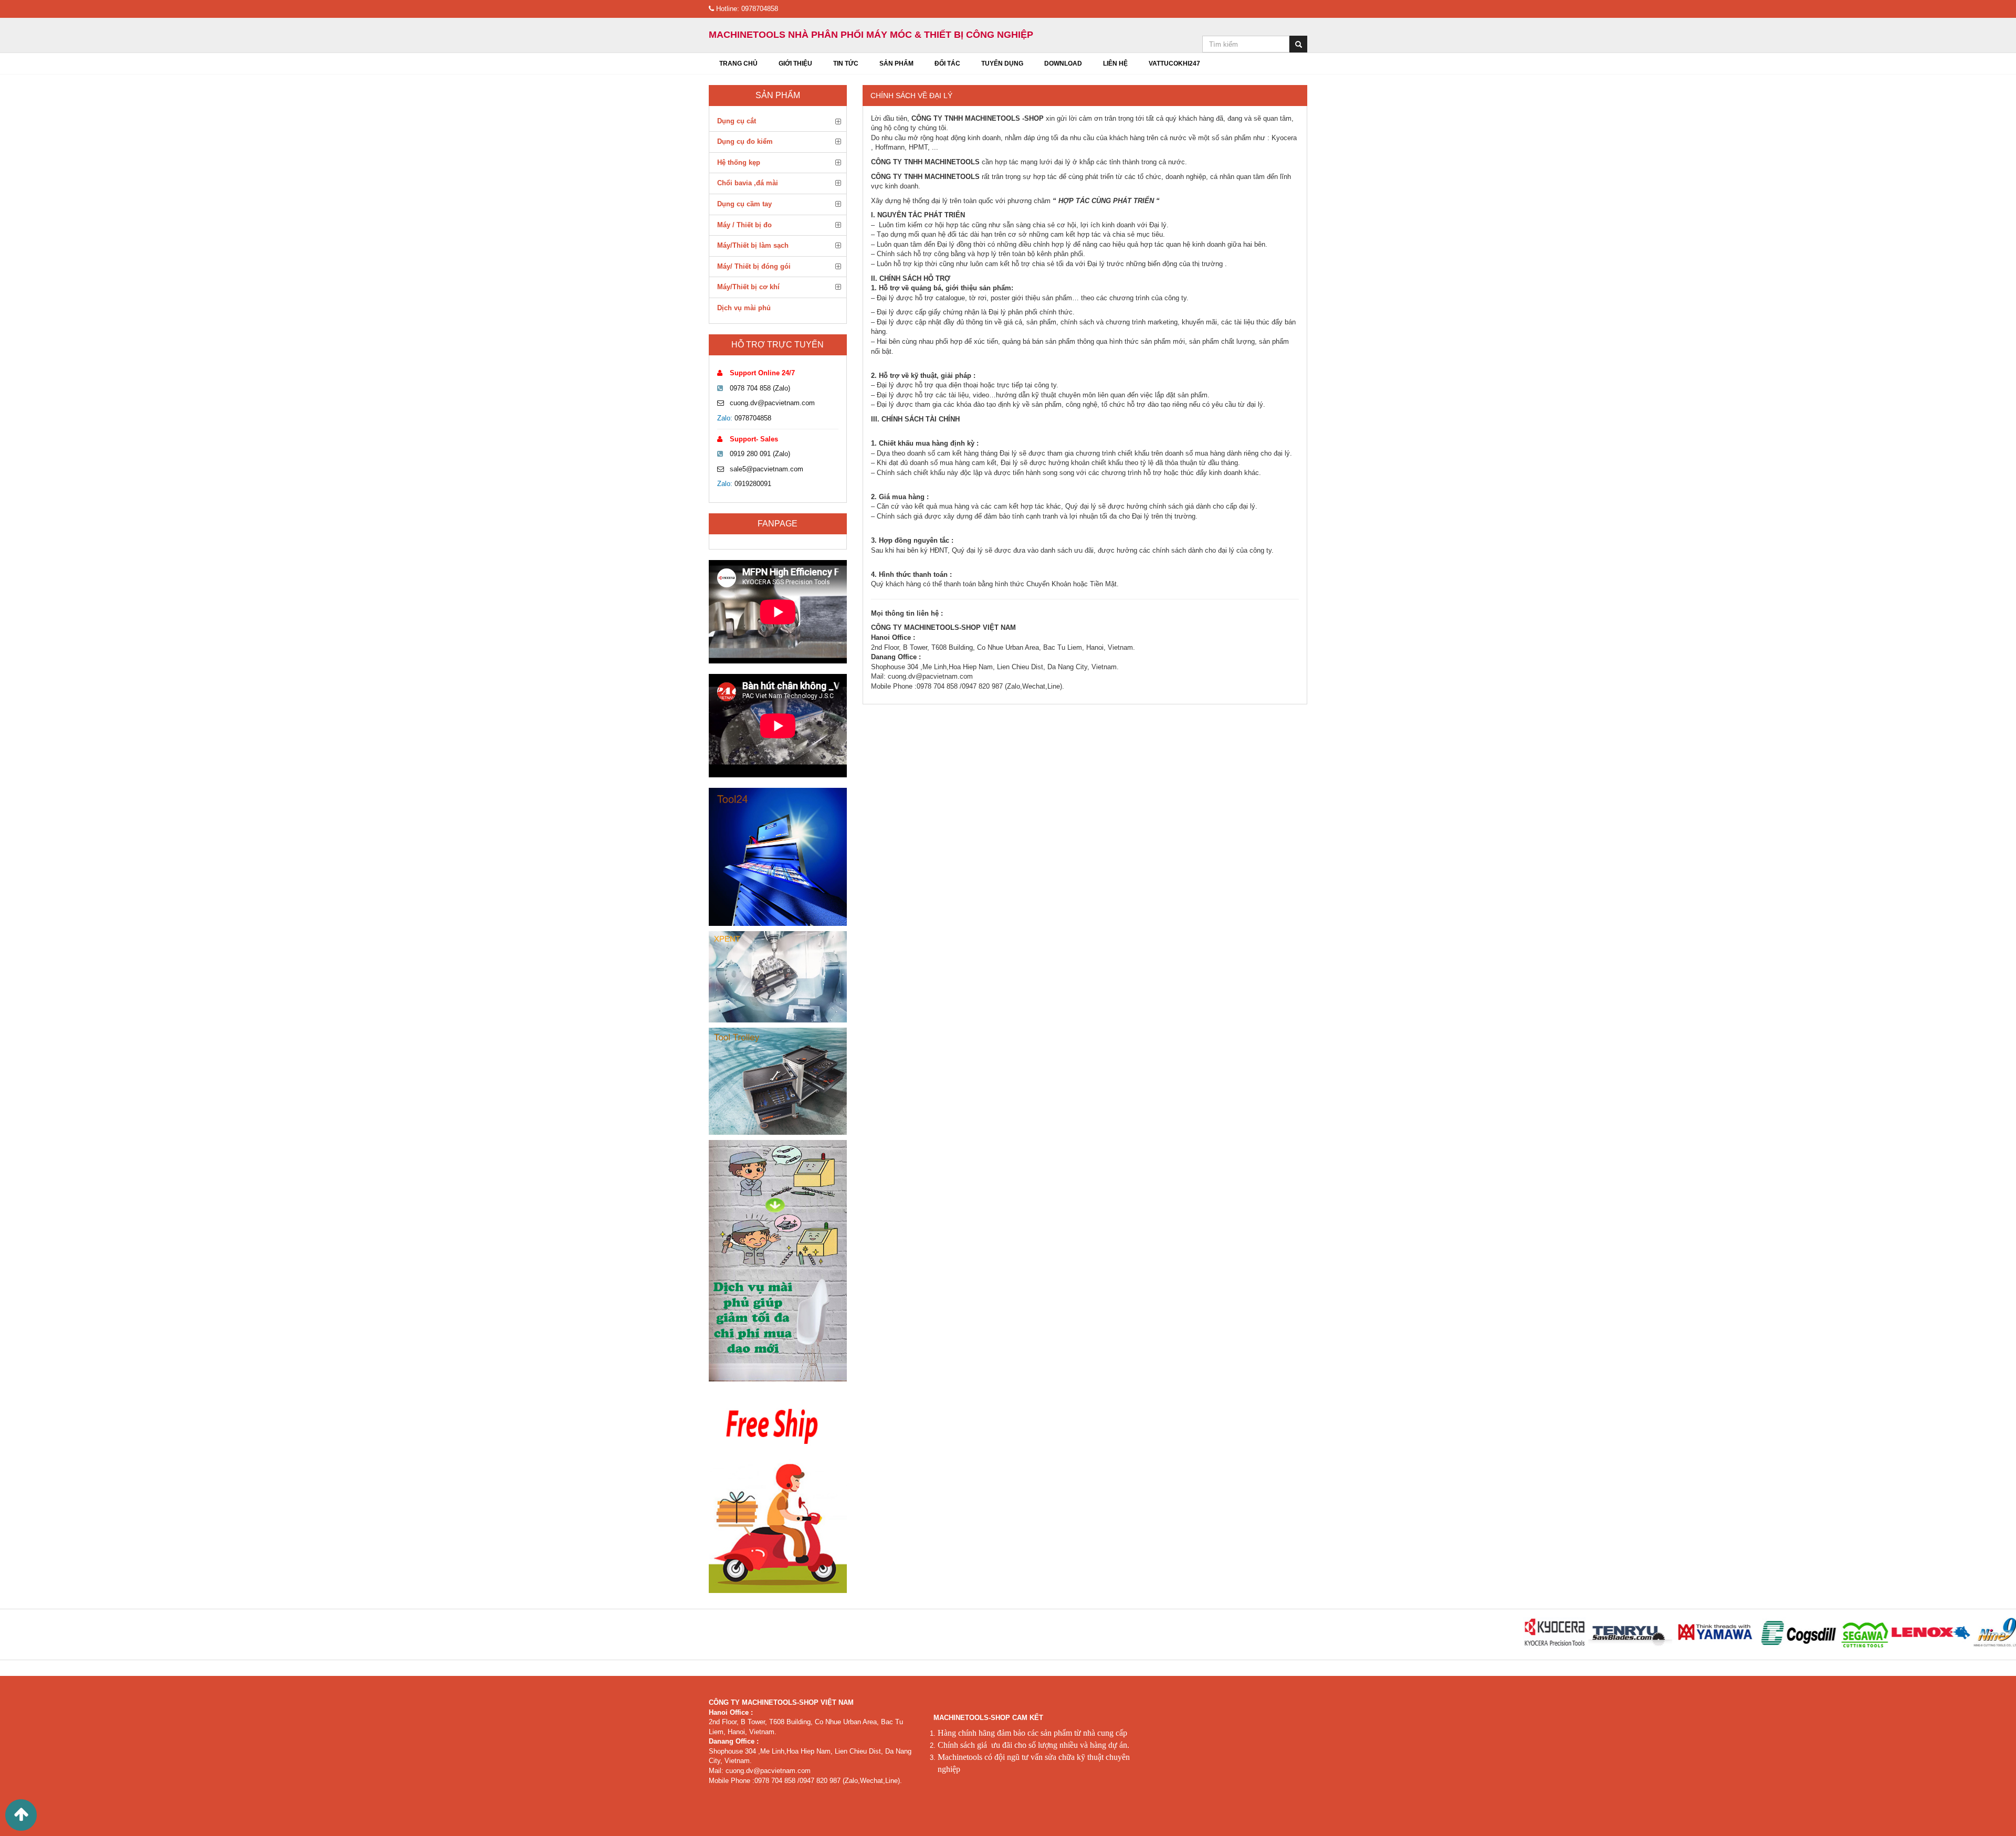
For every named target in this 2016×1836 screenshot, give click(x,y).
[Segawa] (1791, 1633)
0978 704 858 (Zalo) (760, 388)
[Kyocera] (1480, 1633)
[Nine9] (1923, 1633)
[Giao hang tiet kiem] (778, 1490)
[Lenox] (1857, 1633)
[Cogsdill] (1726, 1633)
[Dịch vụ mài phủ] (778, 1260)
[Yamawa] (1642, 1633)
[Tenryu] (1556, 1633)
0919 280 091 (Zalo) (760, 454)
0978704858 (753, 418)
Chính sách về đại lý (911, 96)
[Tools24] (778, 857)
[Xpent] (778, 977)
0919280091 (753, 484)
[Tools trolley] (778, 1081)
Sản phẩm (778, 95)
